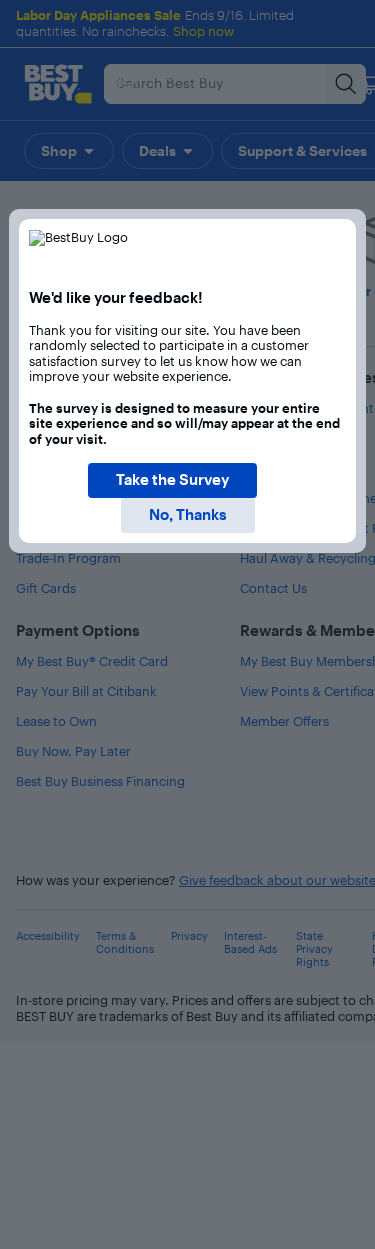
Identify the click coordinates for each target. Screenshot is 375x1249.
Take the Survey (172, 479)
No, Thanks (188, 514)
